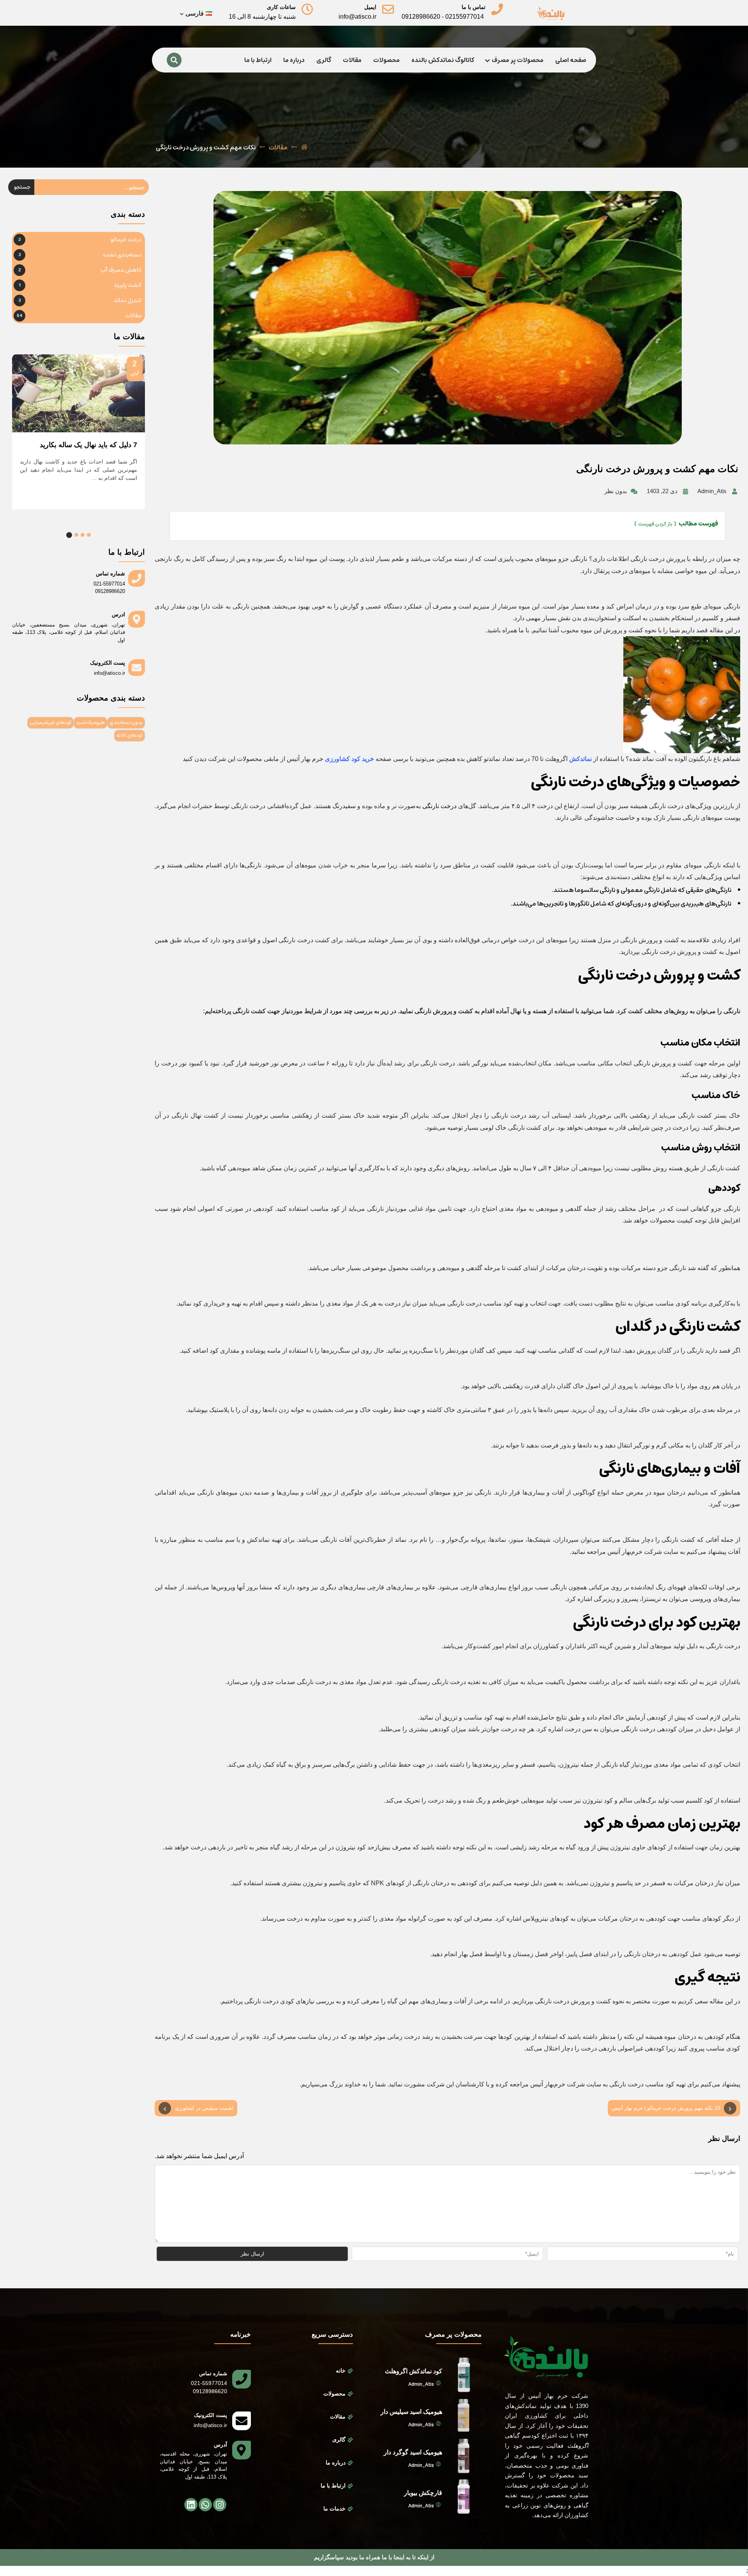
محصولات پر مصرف (518, 60)
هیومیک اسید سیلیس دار (411, 2412)
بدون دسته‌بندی (126, 723)
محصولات (386, 60)
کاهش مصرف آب (121, 270)
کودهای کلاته (130, 735)
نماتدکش (580, 759)
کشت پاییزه (128, 285)
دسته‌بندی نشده (122, 255)
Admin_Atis (421, 2385)
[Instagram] (220, 2505)
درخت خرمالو (126, 240)
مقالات (352, 60)
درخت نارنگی (439, 806)
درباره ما (294, 60)
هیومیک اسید (90, 723)
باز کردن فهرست (655, 524)
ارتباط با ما (258, 60)
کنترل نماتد (128, 301)
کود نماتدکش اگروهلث (414, 2371)
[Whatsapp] (205, 2505)
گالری (324, 60)
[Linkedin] (191, 2505)
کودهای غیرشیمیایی (50, 723)
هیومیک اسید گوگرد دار (413, 2452)
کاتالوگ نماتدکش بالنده (443, 60)
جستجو (22, 187)
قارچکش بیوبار (423, 2493)
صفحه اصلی (571, 60)
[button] (89, 535)
